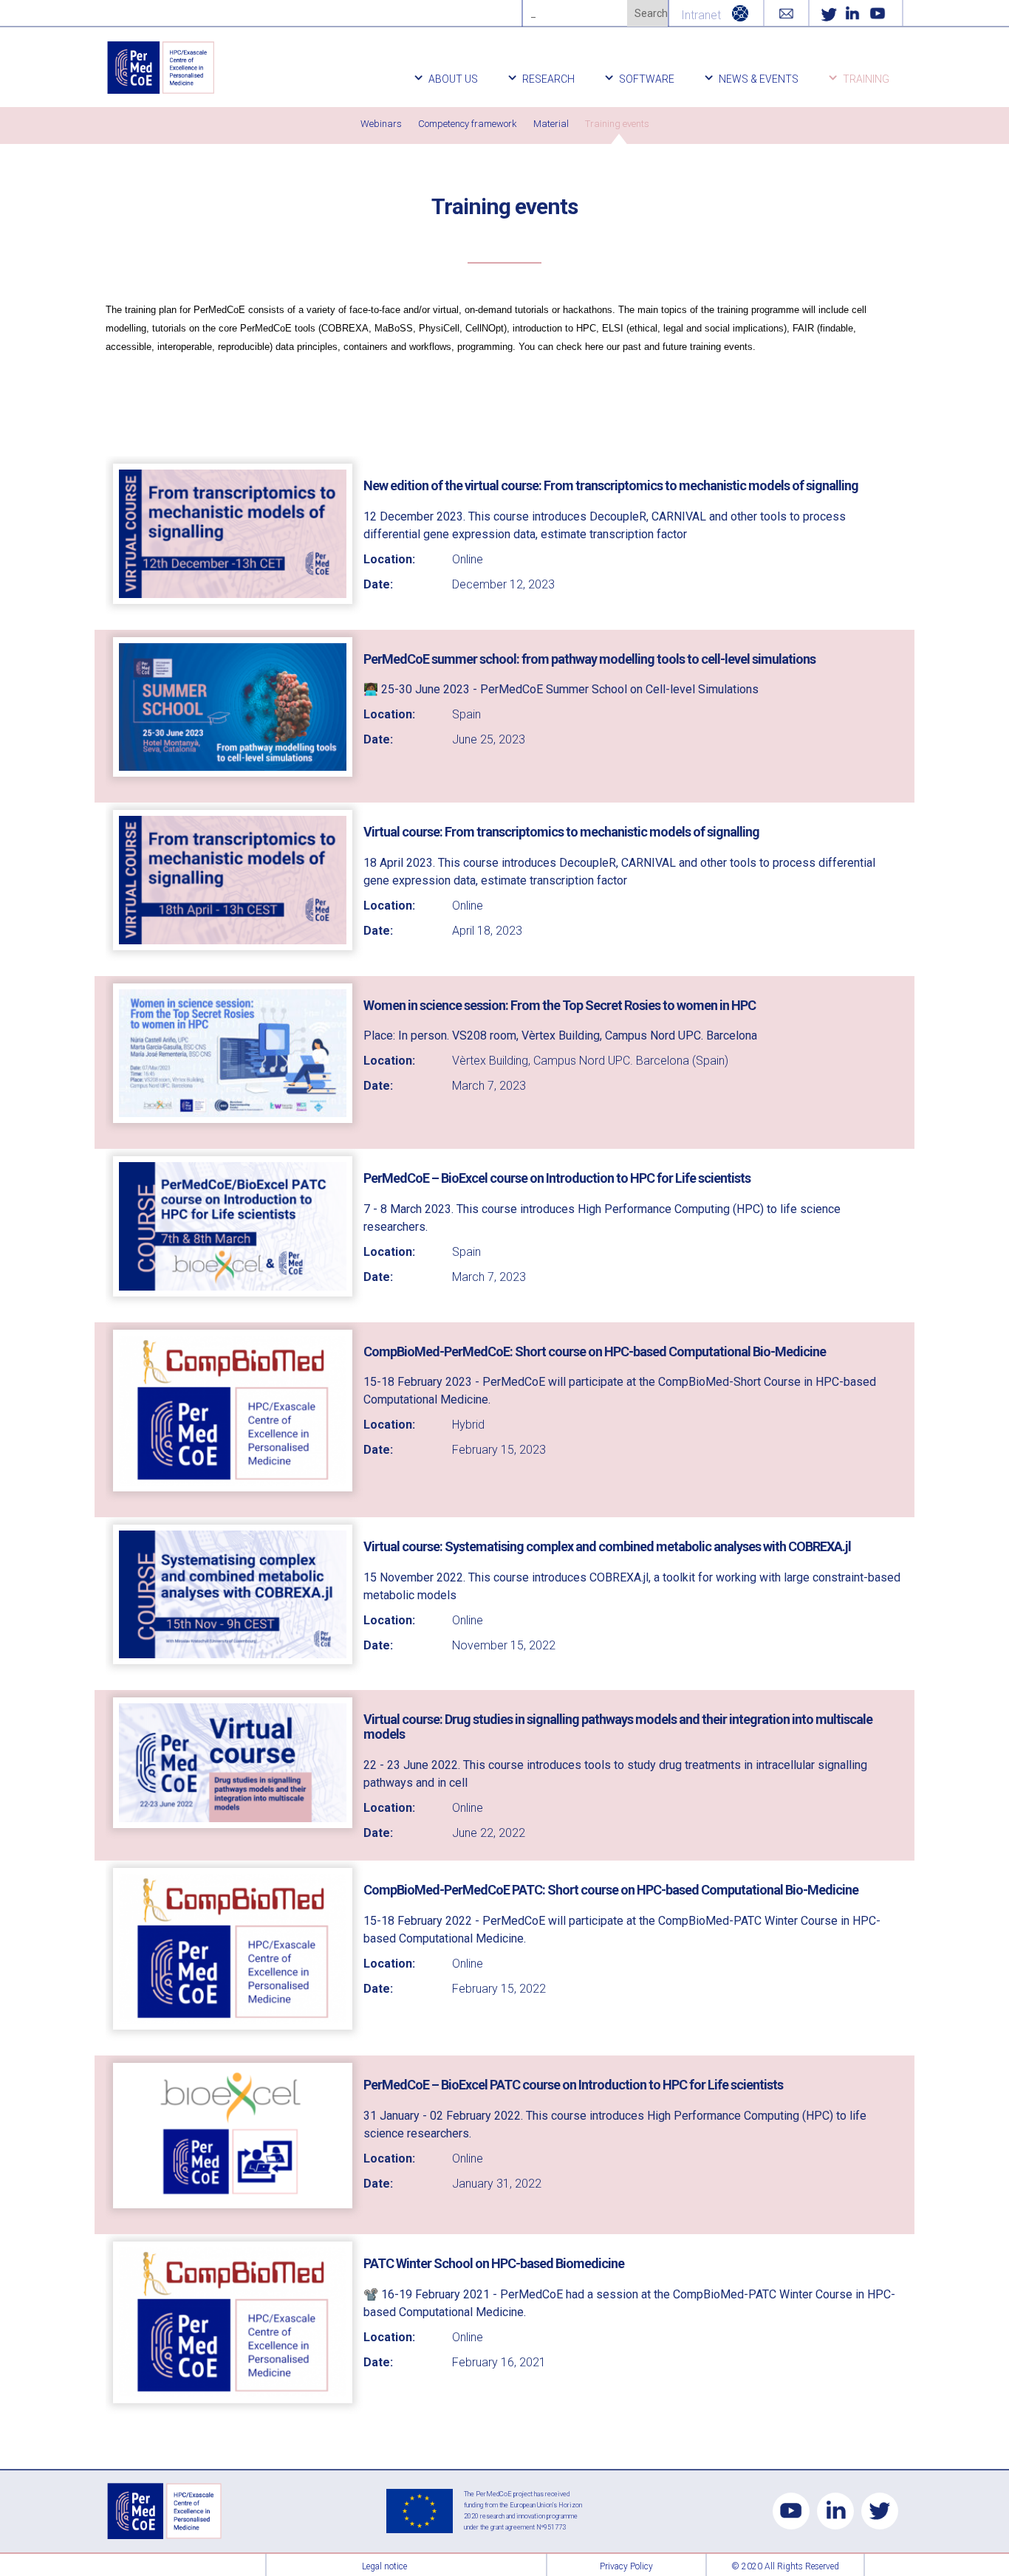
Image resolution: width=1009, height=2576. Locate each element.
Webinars (381, 124)
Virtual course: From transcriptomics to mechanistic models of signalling (561, 832)
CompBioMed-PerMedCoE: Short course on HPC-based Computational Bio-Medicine (595, 1351)
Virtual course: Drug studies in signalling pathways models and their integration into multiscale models (618, 1727)
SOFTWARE (647, 79)
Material (551, 124)
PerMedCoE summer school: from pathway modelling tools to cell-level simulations (589, 659)
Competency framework (468, 124)
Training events (617, 124)
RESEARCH (548, 79)
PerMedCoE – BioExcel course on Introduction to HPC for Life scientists (557, 1178)
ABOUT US (453, 79)
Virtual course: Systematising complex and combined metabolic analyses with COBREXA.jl (607, 1546)
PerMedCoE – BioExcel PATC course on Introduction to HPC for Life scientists (573, 2085)
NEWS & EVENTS (759, 79)
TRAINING (866, 79)
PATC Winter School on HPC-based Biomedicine (494, 2263)
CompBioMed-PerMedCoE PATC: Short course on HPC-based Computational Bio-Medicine (611, 1890)
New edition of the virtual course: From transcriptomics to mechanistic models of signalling (611, 485)
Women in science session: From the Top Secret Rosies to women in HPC (560, 1005)
